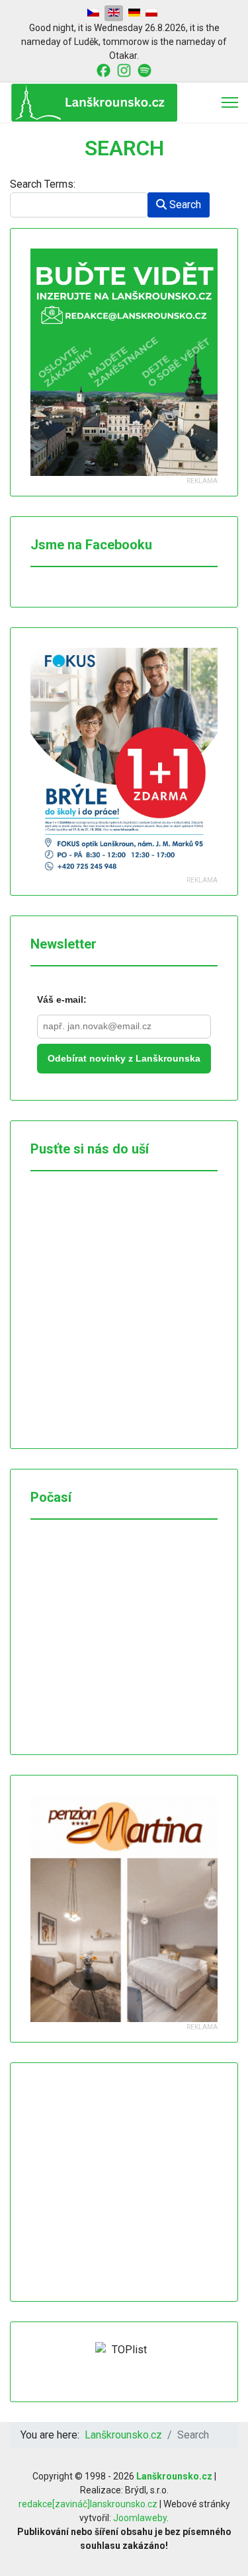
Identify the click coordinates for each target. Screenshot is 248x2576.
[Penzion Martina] (124, 1909)
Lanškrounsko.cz (174, 2476)
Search (184, 205)
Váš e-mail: (62, 999)
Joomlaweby (140, 2518)
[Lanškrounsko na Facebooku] (103, 69)
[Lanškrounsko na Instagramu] (124, 69)
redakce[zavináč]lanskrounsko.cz (88, 2504)
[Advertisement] (130, 2182)
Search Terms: (43, 184)
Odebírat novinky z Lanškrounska (124, 1058)
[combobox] (79, 205)
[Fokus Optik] (124, 761)
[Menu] (230, 102)
